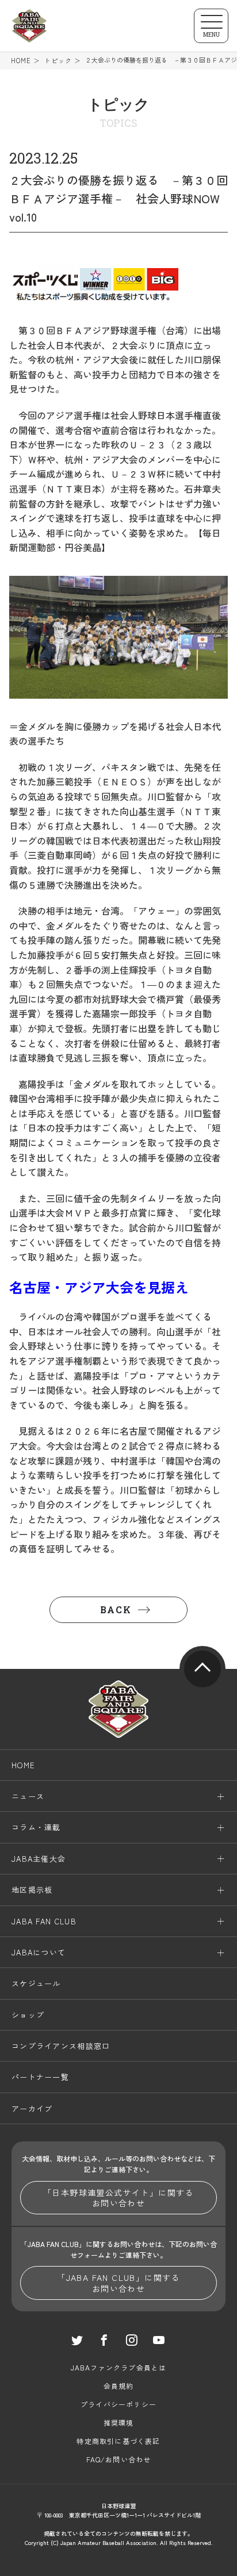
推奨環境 (119, 2422)
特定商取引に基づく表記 (118, 2441)
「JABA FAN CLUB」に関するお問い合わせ (118, 2283)
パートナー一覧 (40, 2077)
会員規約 (119, 2386)
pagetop (202, 1669)
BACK (116, 1609)
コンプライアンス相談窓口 (61, 2046)
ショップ (28, 2015)
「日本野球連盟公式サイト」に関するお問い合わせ (118, 2198)
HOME (21, 61)
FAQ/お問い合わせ (119, 2459)
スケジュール (36, 1983)
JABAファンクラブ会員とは (119, 2367)
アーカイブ (32, 2108)
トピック (58, 61)
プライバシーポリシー (118, 2404)
